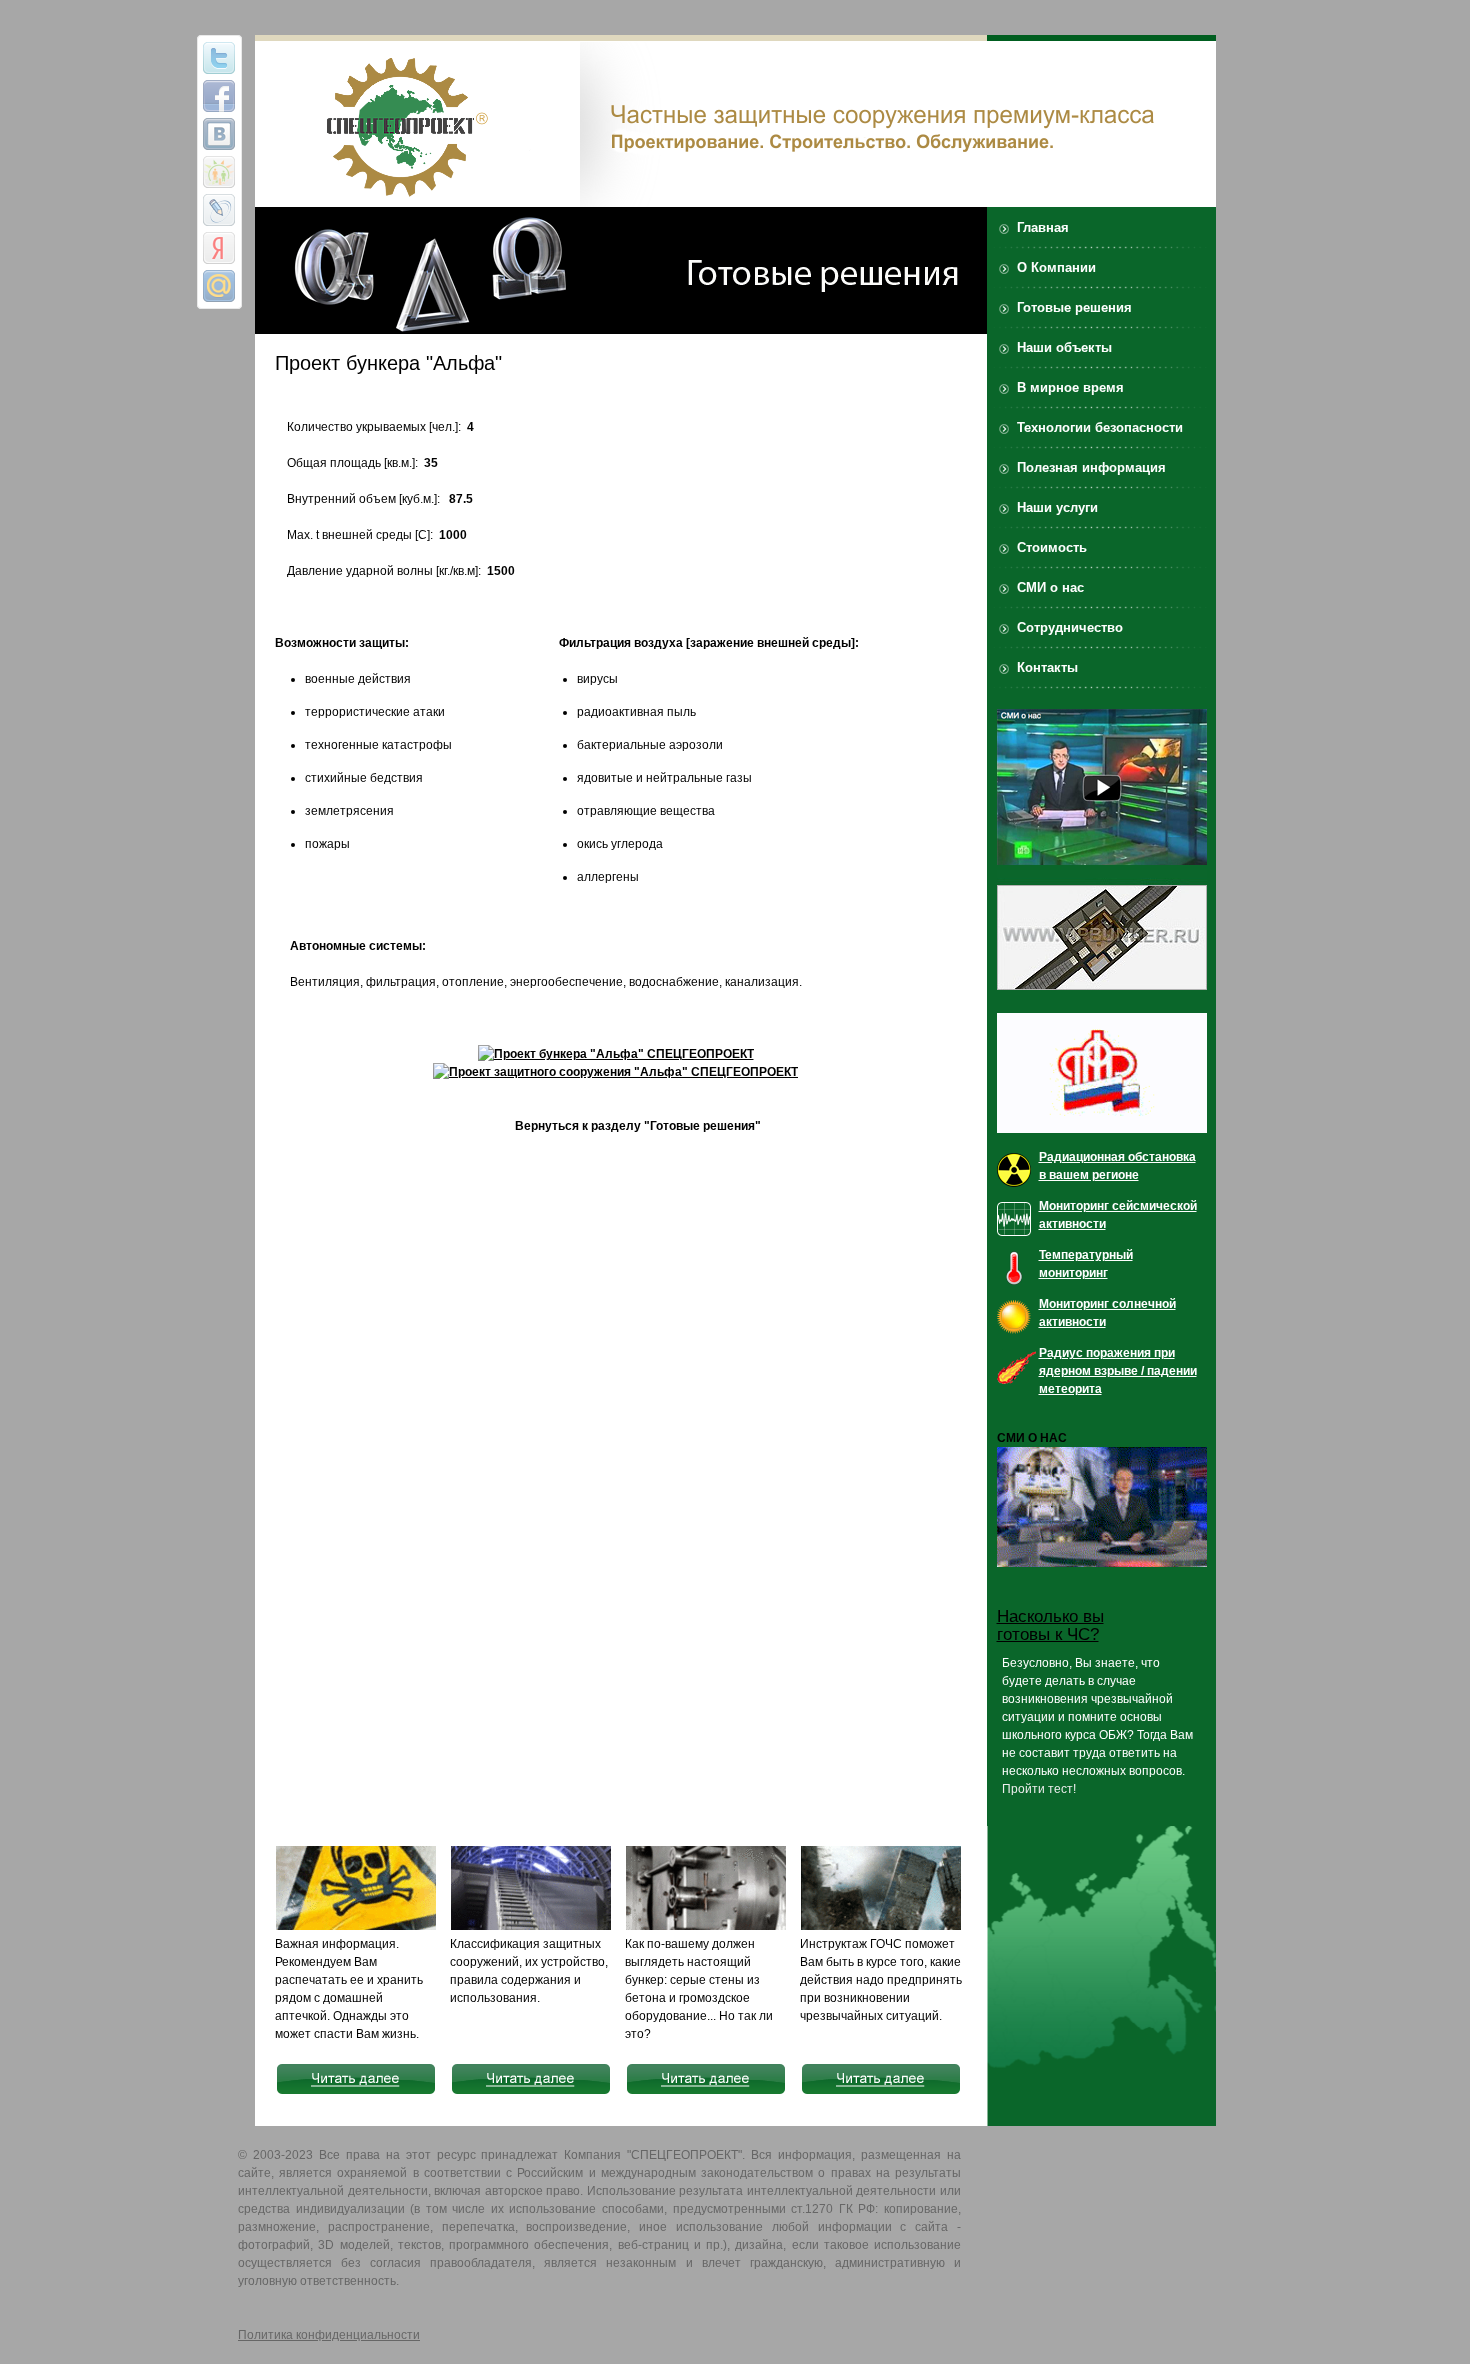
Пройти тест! (1039, 1789)
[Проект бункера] (616, 1054)
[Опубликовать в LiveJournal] (219, 210)
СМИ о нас (1050, 587)
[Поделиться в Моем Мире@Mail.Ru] (219, 286)
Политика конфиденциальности (329, 2335)
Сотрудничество (1070, 627)
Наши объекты (1064, 347)
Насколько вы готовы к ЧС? (1050, 1625)
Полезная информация (1091, 467)
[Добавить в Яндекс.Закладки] (219, 248)
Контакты (1047, 667)
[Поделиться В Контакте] (219, 134)
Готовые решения (1074, 307)
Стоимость (1052, 547)
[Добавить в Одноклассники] (219, 172)
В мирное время (1070, 387)
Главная (1043, 227)
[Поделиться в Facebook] (219, 96)
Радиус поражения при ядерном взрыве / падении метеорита (1118, 1371)
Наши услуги (1057, 507)
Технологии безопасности (1100, 427)
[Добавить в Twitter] (219, 58)
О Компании (1056, 267)
